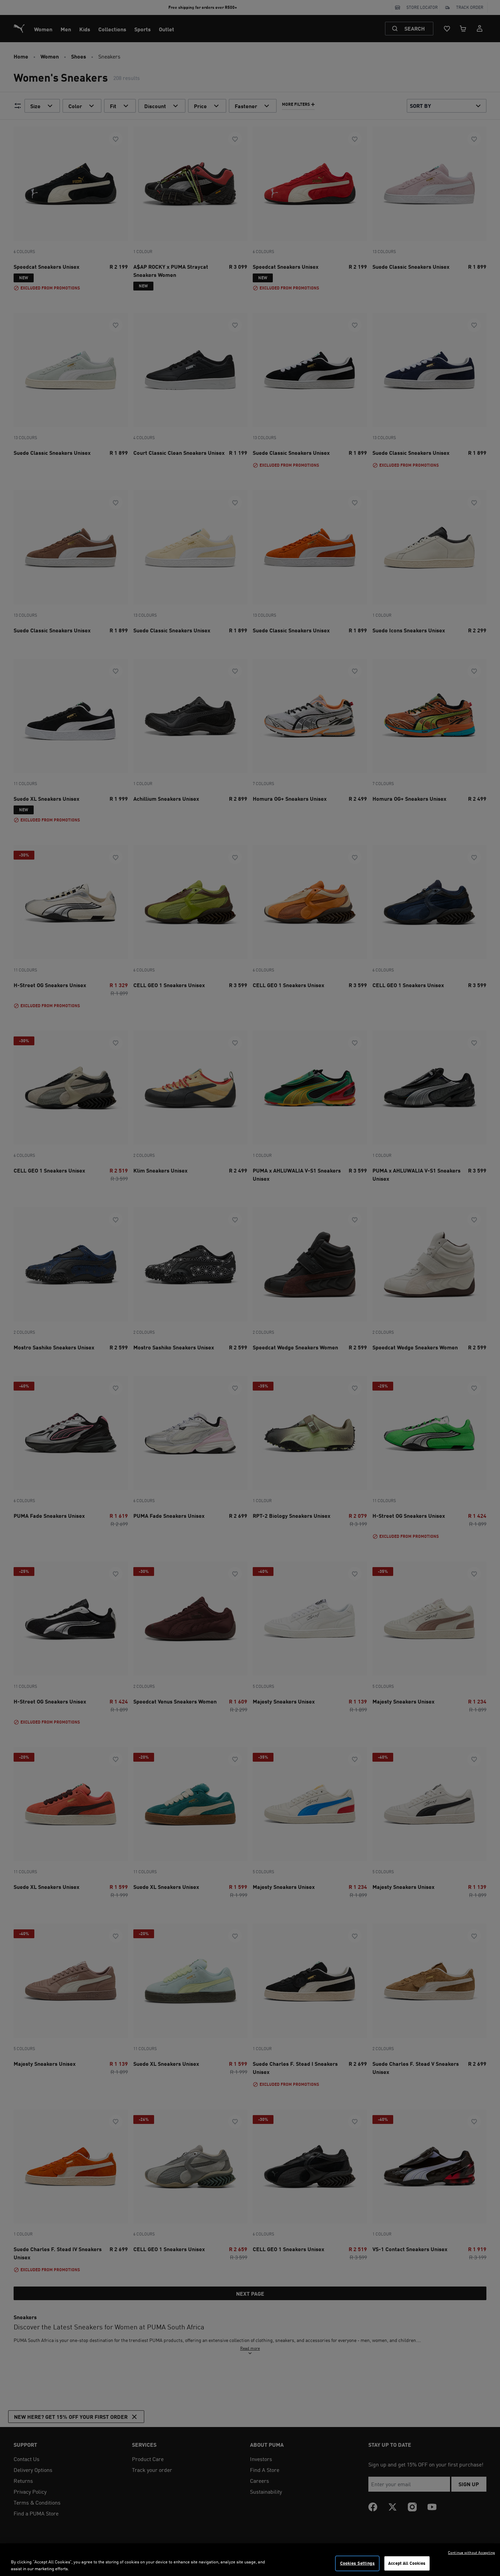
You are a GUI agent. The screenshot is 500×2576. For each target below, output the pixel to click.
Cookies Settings (357, 2563)
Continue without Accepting (471, 2553)
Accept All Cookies (407, 2563)
